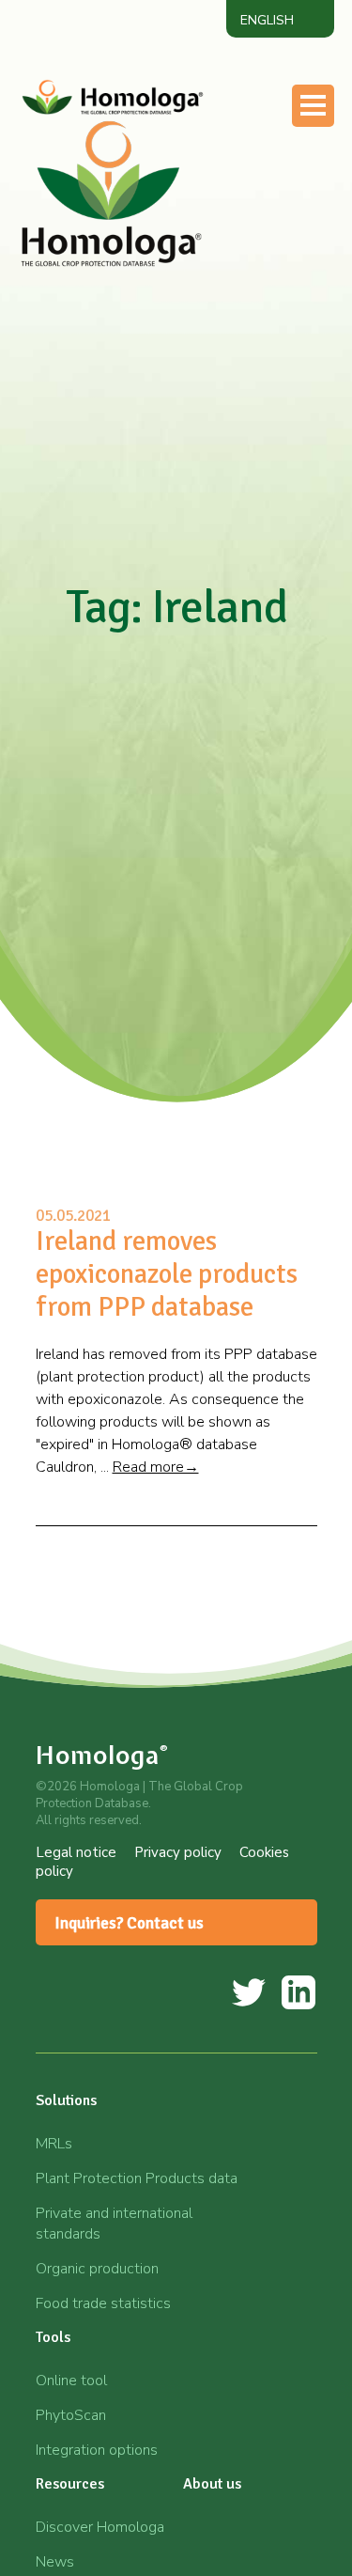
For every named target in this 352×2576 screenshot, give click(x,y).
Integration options (97, 2450)
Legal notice (76, 1852)
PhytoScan (71, 2415)
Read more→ (156, 1467)
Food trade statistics (103, 2303)
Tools (53, 2337)
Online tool (71, 2381)
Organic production (97, 2269)
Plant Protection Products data (137, 2178)
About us (212, 2484)
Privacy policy (178, 1852)
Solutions (66, 2100)
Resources (70, 2484)
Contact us (113, 292)
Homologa (102, 1755)
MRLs (54, 2144)
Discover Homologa (100, 2527)
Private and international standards (114, 2224)
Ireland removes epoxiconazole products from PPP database (167, 1274)
